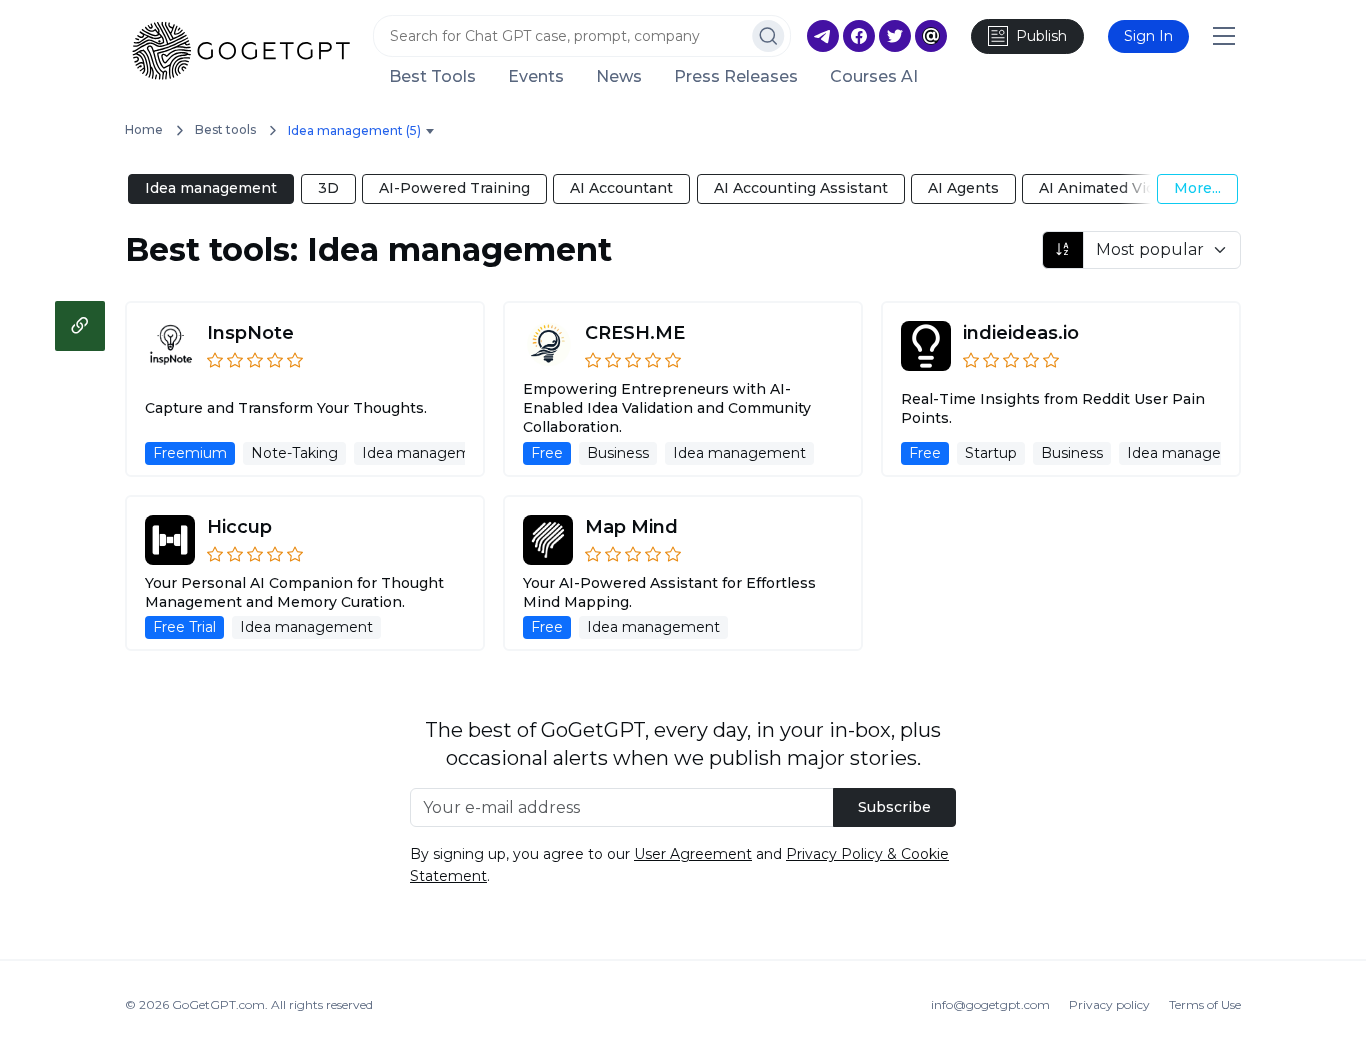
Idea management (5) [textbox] (354, 130)
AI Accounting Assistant (801, 188)
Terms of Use (1205, 1004)
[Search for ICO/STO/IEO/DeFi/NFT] (768, 36)
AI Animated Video (1106, 188)
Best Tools (432, 77)
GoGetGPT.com (218, 1004)
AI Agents (963, 188)
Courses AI (874, 77)
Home (144, 129)
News (619, 77)
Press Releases (736, 77)
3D (328, 188)
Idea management (211, 188)
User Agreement (693, 854)
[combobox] (364, 131)
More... (1197, 188)
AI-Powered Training (454, 188)
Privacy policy (1109, 1004)
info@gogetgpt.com (990, 1004)
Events (536, 77)
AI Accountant (621, 188)
